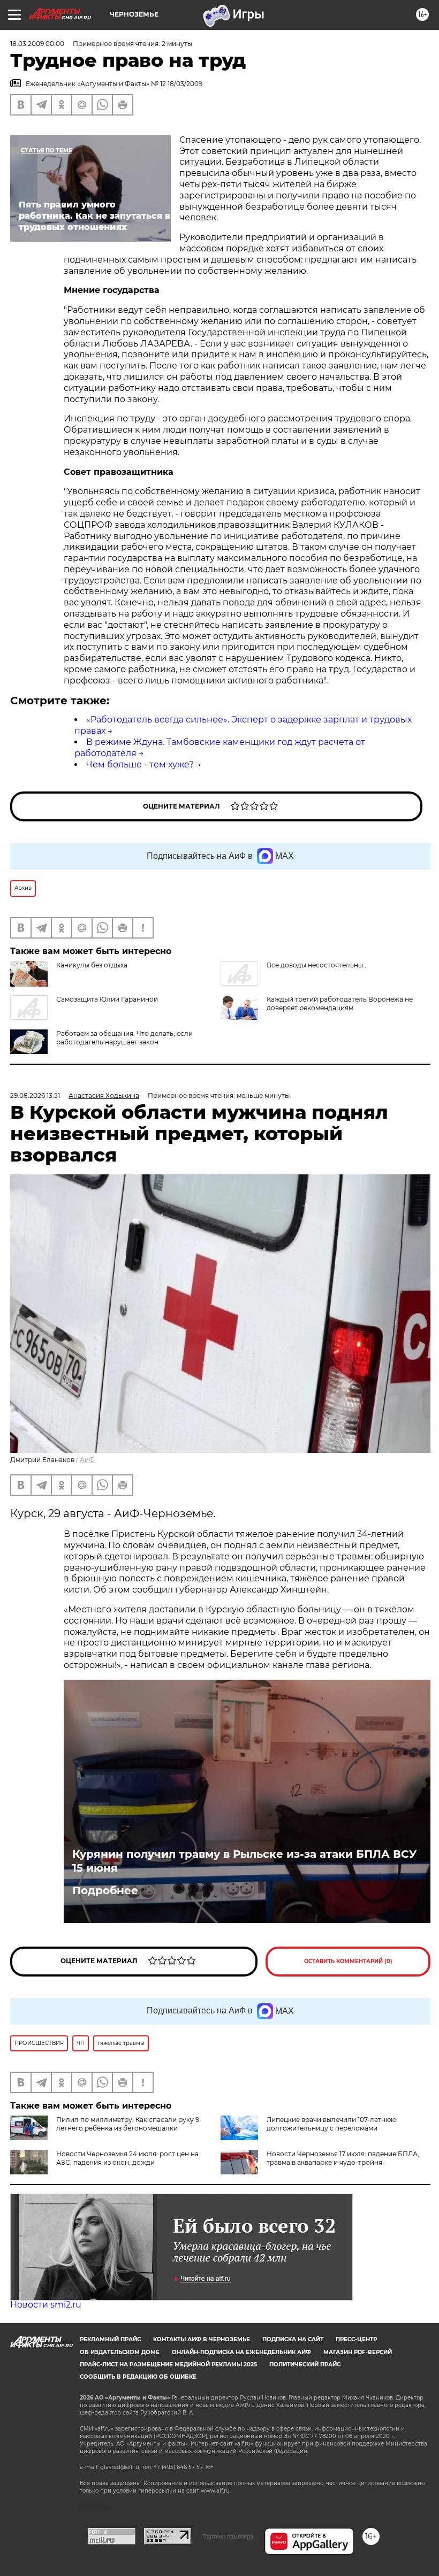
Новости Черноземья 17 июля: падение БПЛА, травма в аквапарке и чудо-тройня (343, 2158)
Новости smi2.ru (46, 2305)
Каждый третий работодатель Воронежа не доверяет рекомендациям (340, 1004)
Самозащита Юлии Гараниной (107, 999)
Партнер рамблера (228, 2536)
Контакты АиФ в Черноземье (202, 2339)
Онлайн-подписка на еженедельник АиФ (241, 2352)
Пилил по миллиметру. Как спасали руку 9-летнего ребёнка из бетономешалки (129, 2124)
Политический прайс (305, 2364)
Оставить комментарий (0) (348, 1961)
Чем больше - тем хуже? (140, 764)
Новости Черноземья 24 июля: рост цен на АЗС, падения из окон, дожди (127, 2158)
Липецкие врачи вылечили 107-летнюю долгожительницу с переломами (331, 2124)
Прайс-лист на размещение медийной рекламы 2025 (168, 2364)
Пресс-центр (356, 2339)
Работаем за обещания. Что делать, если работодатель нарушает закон (124, 1038)
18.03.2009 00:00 (37, 44)
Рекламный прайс (110, 2339)
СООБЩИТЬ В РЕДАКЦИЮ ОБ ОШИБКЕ (138, 2377)
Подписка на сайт (293, 2339)
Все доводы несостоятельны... (317, 965)
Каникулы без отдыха (92, 965)
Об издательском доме (120, 2352)
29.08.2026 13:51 (35, 1095)
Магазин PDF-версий (358, 2352)
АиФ (87, 1460)
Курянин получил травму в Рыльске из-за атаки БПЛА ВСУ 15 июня (244, 1861)
